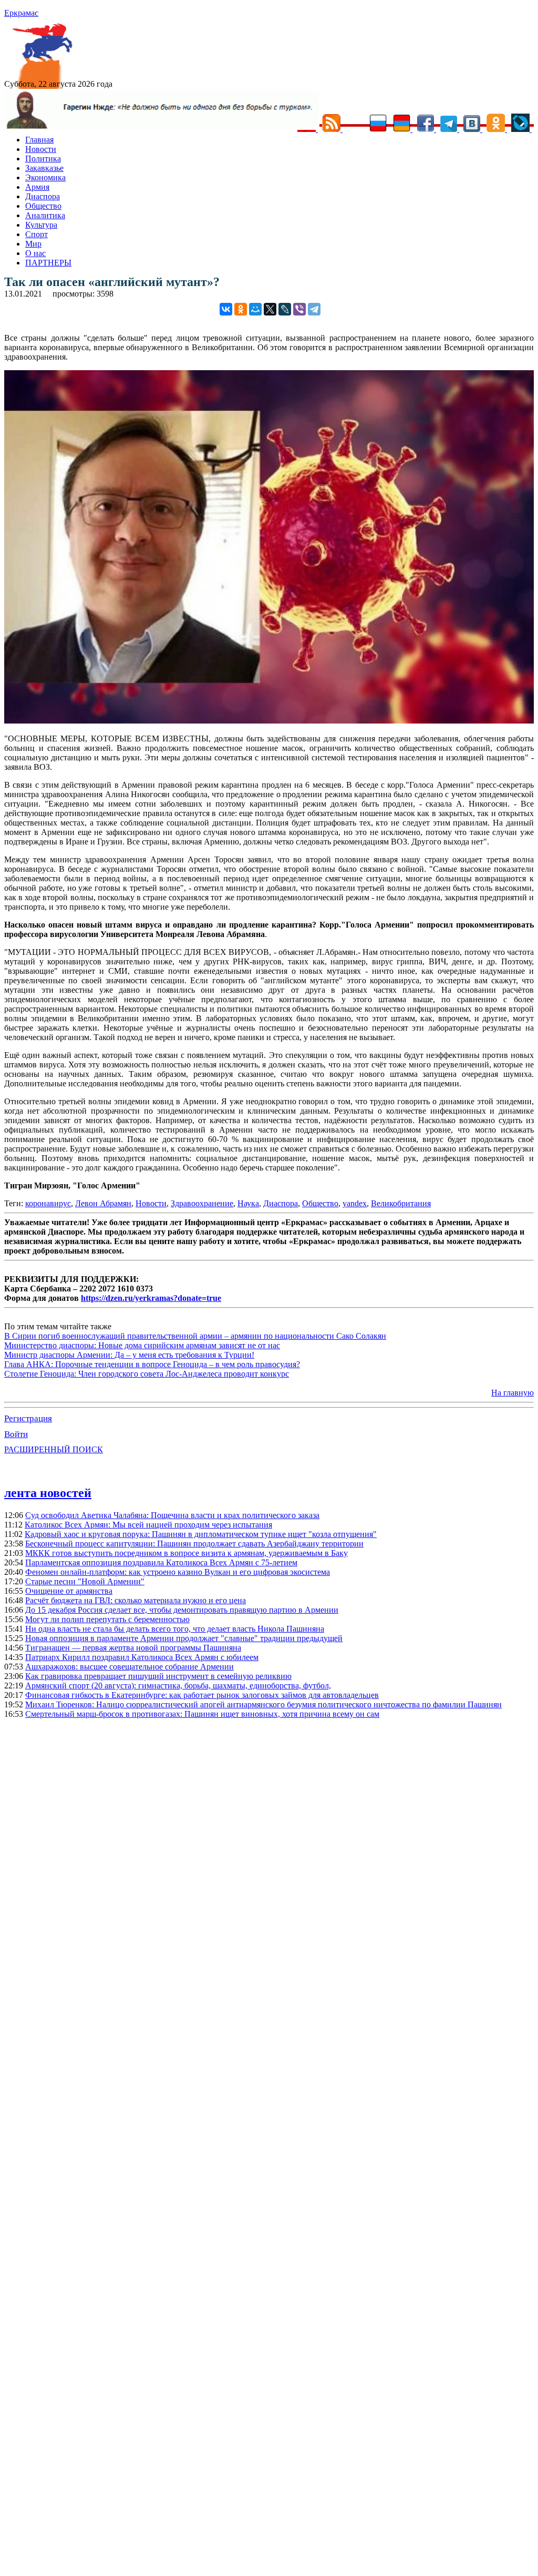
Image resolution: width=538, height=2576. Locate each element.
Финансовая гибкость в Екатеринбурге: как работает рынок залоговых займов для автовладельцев (202, 1695)
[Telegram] (314, 309)
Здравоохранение (202, 1203)
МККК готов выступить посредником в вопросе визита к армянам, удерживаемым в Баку (187, 1553)
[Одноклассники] (241, 309)
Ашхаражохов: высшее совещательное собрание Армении (130, 1667)
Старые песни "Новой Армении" (85, 1581)
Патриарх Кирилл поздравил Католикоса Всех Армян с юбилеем (142, 1657)
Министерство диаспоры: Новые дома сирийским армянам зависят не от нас (142, 1345)
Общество (43, 206)
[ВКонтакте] (226, 309)
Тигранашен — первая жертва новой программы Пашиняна (133, 1648)
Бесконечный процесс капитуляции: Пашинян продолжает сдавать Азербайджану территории (194, 1544)
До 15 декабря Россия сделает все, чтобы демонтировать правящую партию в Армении (182, 1610)
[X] (270, 309)
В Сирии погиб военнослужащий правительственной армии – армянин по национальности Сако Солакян (195, 1336)
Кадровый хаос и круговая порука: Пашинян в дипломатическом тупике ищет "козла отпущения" (201, 1534)
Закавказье (44, 168)
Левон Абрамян (103, 1203)
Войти (16, 1434)
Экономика (45, 177)
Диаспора (43, 196)
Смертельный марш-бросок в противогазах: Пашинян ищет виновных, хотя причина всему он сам (202, 1714)
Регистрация (28, 1418)
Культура (41, 225)
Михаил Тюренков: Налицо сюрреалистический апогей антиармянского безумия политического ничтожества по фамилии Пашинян (263, 1704)
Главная (39, 140)
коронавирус (48, 1203)
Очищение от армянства (69, 1591)
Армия (37, 187)
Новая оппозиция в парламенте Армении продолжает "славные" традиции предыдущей (184, 1638)
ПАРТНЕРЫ (48, 263)
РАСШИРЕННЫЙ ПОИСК (54, 1449)
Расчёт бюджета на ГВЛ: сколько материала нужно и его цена (136, 1600)
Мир (33, 244)
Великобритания (401, 1203)
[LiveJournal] (285, 309)
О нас (35, 253)
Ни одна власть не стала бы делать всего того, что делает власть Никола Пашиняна (175, 1629)
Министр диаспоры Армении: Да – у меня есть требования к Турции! (129, 1355)
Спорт (37, 234)
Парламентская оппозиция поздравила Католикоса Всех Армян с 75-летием (161, 1562)
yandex (355, 1203)
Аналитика (45, 215)
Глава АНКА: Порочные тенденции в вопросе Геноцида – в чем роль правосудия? (152, 1364)
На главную (513, 1393)
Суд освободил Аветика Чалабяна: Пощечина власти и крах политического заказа (172, 1515)
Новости (41, 149)
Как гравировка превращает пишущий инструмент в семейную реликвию (158, 1676)
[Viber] (299, 309)
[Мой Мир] (255, 309)
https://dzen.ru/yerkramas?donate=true (151, 1298)
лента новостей (48, 1493)
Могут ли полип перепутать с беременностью (107, 1619)
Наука (248, 1203)
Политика (43, 159)
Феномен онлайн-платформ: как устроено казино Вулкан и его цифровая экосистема (178, 1572)
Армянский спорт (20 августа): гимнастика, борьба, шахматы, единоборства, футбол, (178, 1686)
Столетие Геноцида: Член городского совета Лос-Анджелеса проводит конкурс (147, 1374)
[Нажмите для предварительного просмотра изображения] (269, 721)
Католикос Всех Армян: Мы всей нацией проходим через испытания (148, 1525)
